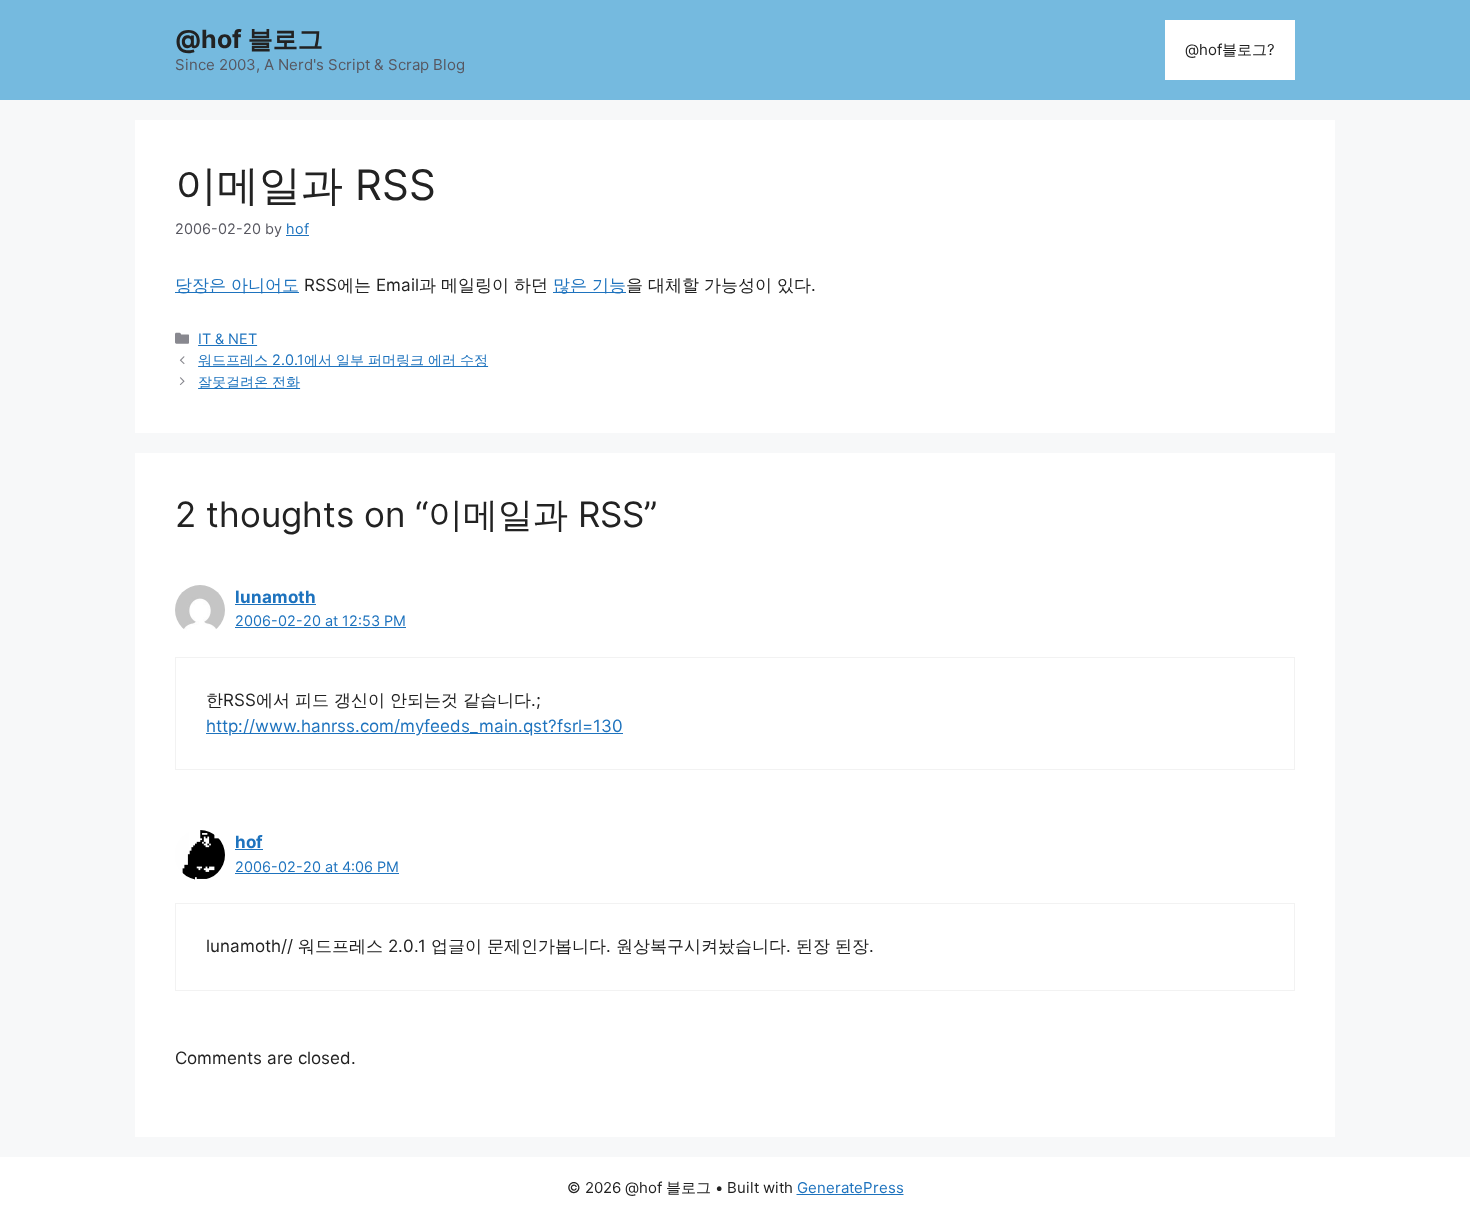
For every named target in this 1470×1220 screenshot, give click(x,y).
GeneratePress (850, 1187)
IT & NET (227, 338)
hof (249, 842)
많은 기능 (589, 285)
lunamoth (275, 597)
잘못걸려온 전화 (249, 381)
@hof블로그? (1230, 49)
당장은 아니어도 (237, 285)
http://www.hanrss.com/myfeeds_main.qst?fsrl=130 (414, 726)
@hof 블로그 (249, 39)
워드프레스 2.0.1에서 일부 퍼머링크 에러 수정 (343, 359)
